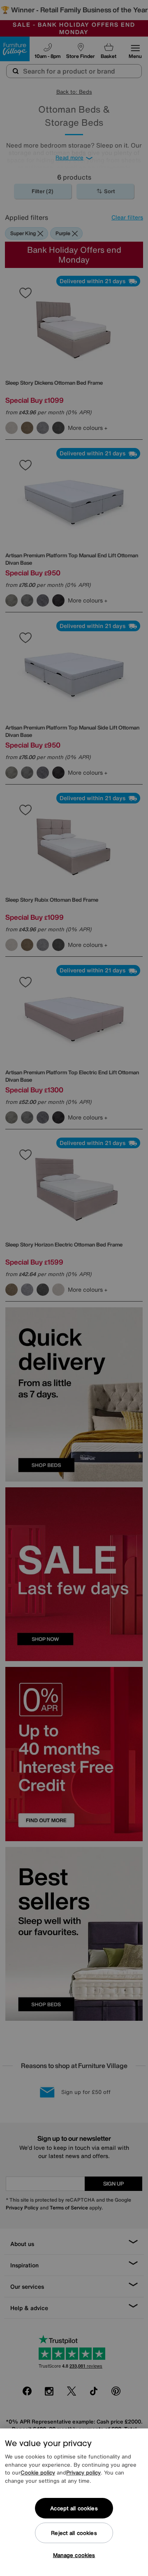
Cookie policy (38, 2473)
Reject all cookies (74, 2533)
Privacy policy (83, 2473)
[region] (74, 2502)
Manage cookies (74, 2555)
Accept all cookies (74, 2508)
